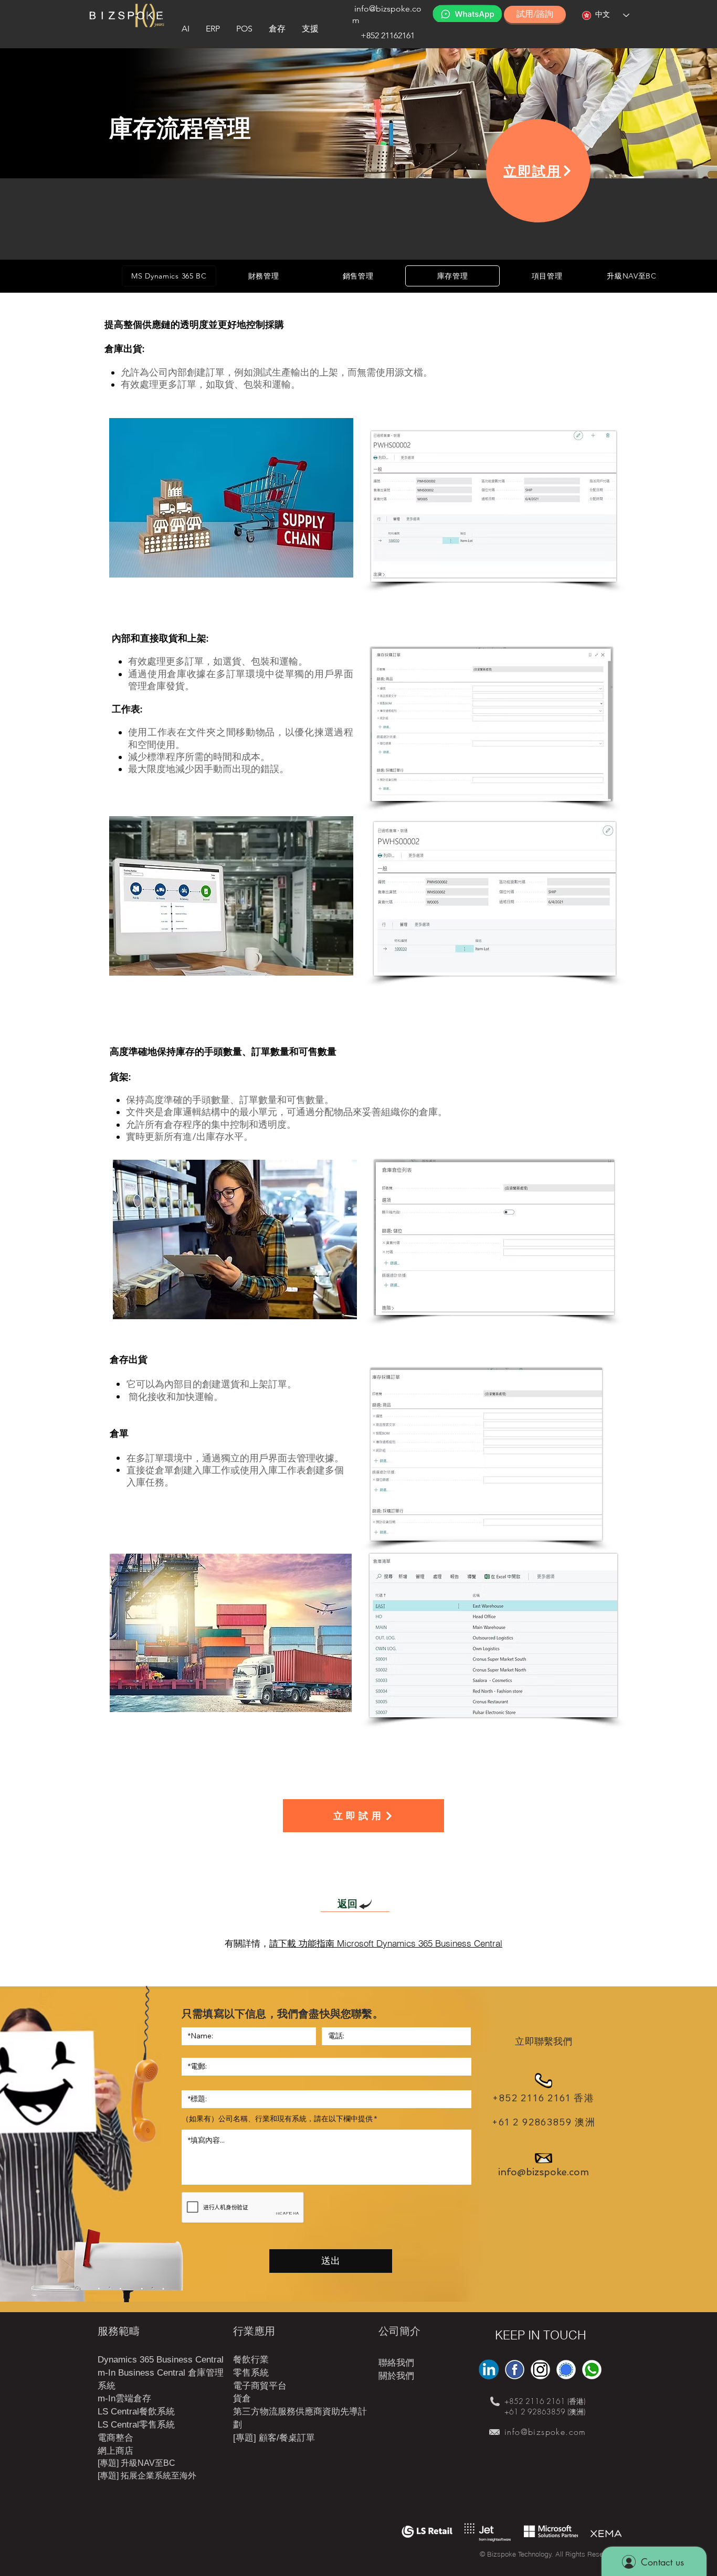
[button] (186, 29)
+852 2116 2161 (535, 2401)
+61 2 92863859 (536, 2412)
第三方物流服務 (264, 2412)
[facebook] (515, 2370)
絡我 (396, 2363)
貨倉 (242, 2398)
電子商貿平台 (260, 2386)
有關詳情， (247, 1943)
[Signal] (566, 2370)
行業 (260, 2360)
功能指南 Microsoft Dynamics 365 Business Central (400, 1943)
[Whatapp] (592, 2370)
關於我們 (396, 2376)
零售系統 (251, 2373)
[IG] (540, 2370)
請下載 (284, 1943)
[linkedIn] (489, 2370)
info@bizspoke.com (545, 2432)
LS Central (118, 2425)
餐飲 (242, 2360)
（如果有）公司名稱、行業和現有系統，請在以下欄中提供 (277, 2119)
